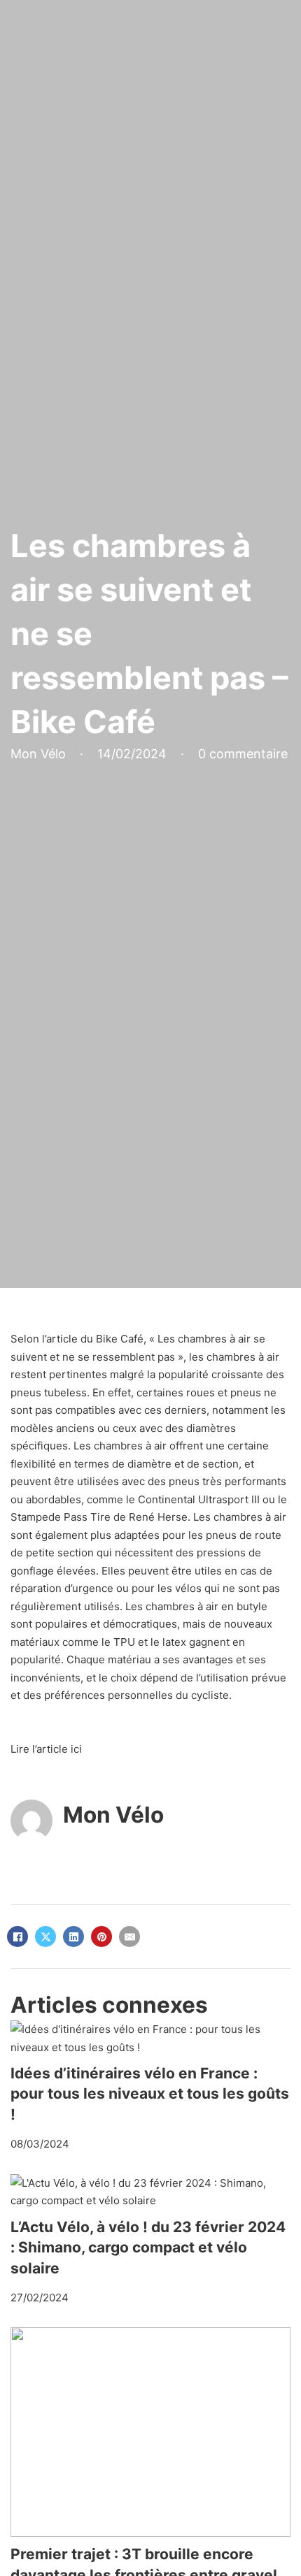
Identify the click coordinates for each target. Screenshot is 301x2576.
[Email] (129, 1937)
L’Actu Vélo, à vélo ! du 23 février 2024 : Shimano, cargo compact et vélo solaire (148, 2248)
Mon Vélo (113, 1815)
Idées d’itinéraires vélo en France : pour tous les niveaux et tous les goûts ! (150, 2094)
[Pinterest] (101, 1937)
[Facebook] (17, 1937)
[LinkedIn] (73, 1937)
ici (76, 1749)
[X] (45, 1937)
